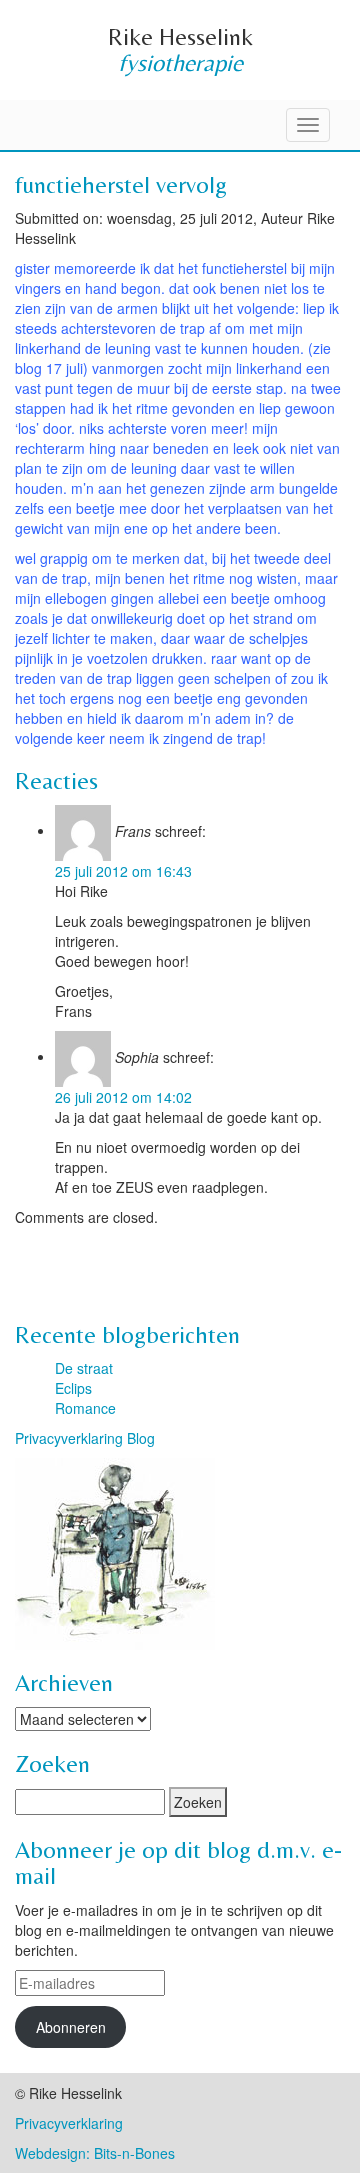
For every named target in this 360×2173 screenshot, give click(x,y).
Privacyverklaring (69, 2123)
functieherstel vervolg (121, 184)
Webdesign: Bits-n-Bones (95, 2153)
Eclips (73, 1388)
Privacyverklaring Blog (85, 1438)
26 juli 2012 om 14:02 (123, 1097)
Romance (85, 1408)
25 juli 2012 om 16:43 (123, 871)
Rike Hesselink (180, 36)
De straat (84, 1368)
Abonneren (71, 2027)
